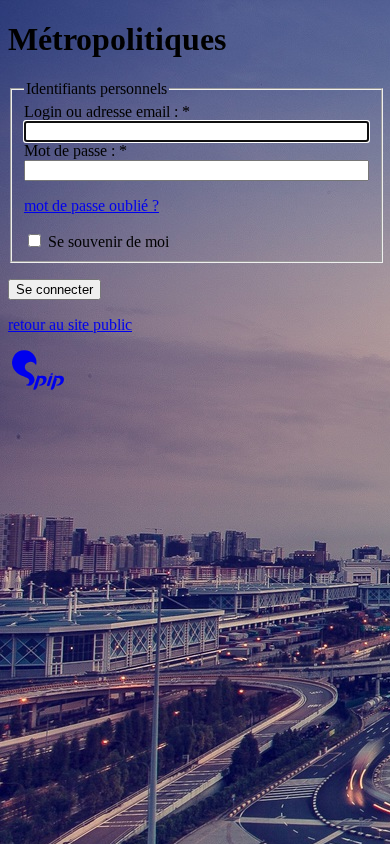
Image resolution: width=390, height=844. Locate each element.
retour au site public (70, 324)
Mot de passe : (75, 150)
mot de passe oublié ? (91, 205)
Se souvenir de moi (108, 241)
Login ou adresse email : (107, 111)
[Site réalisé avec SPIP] (38, 384)
